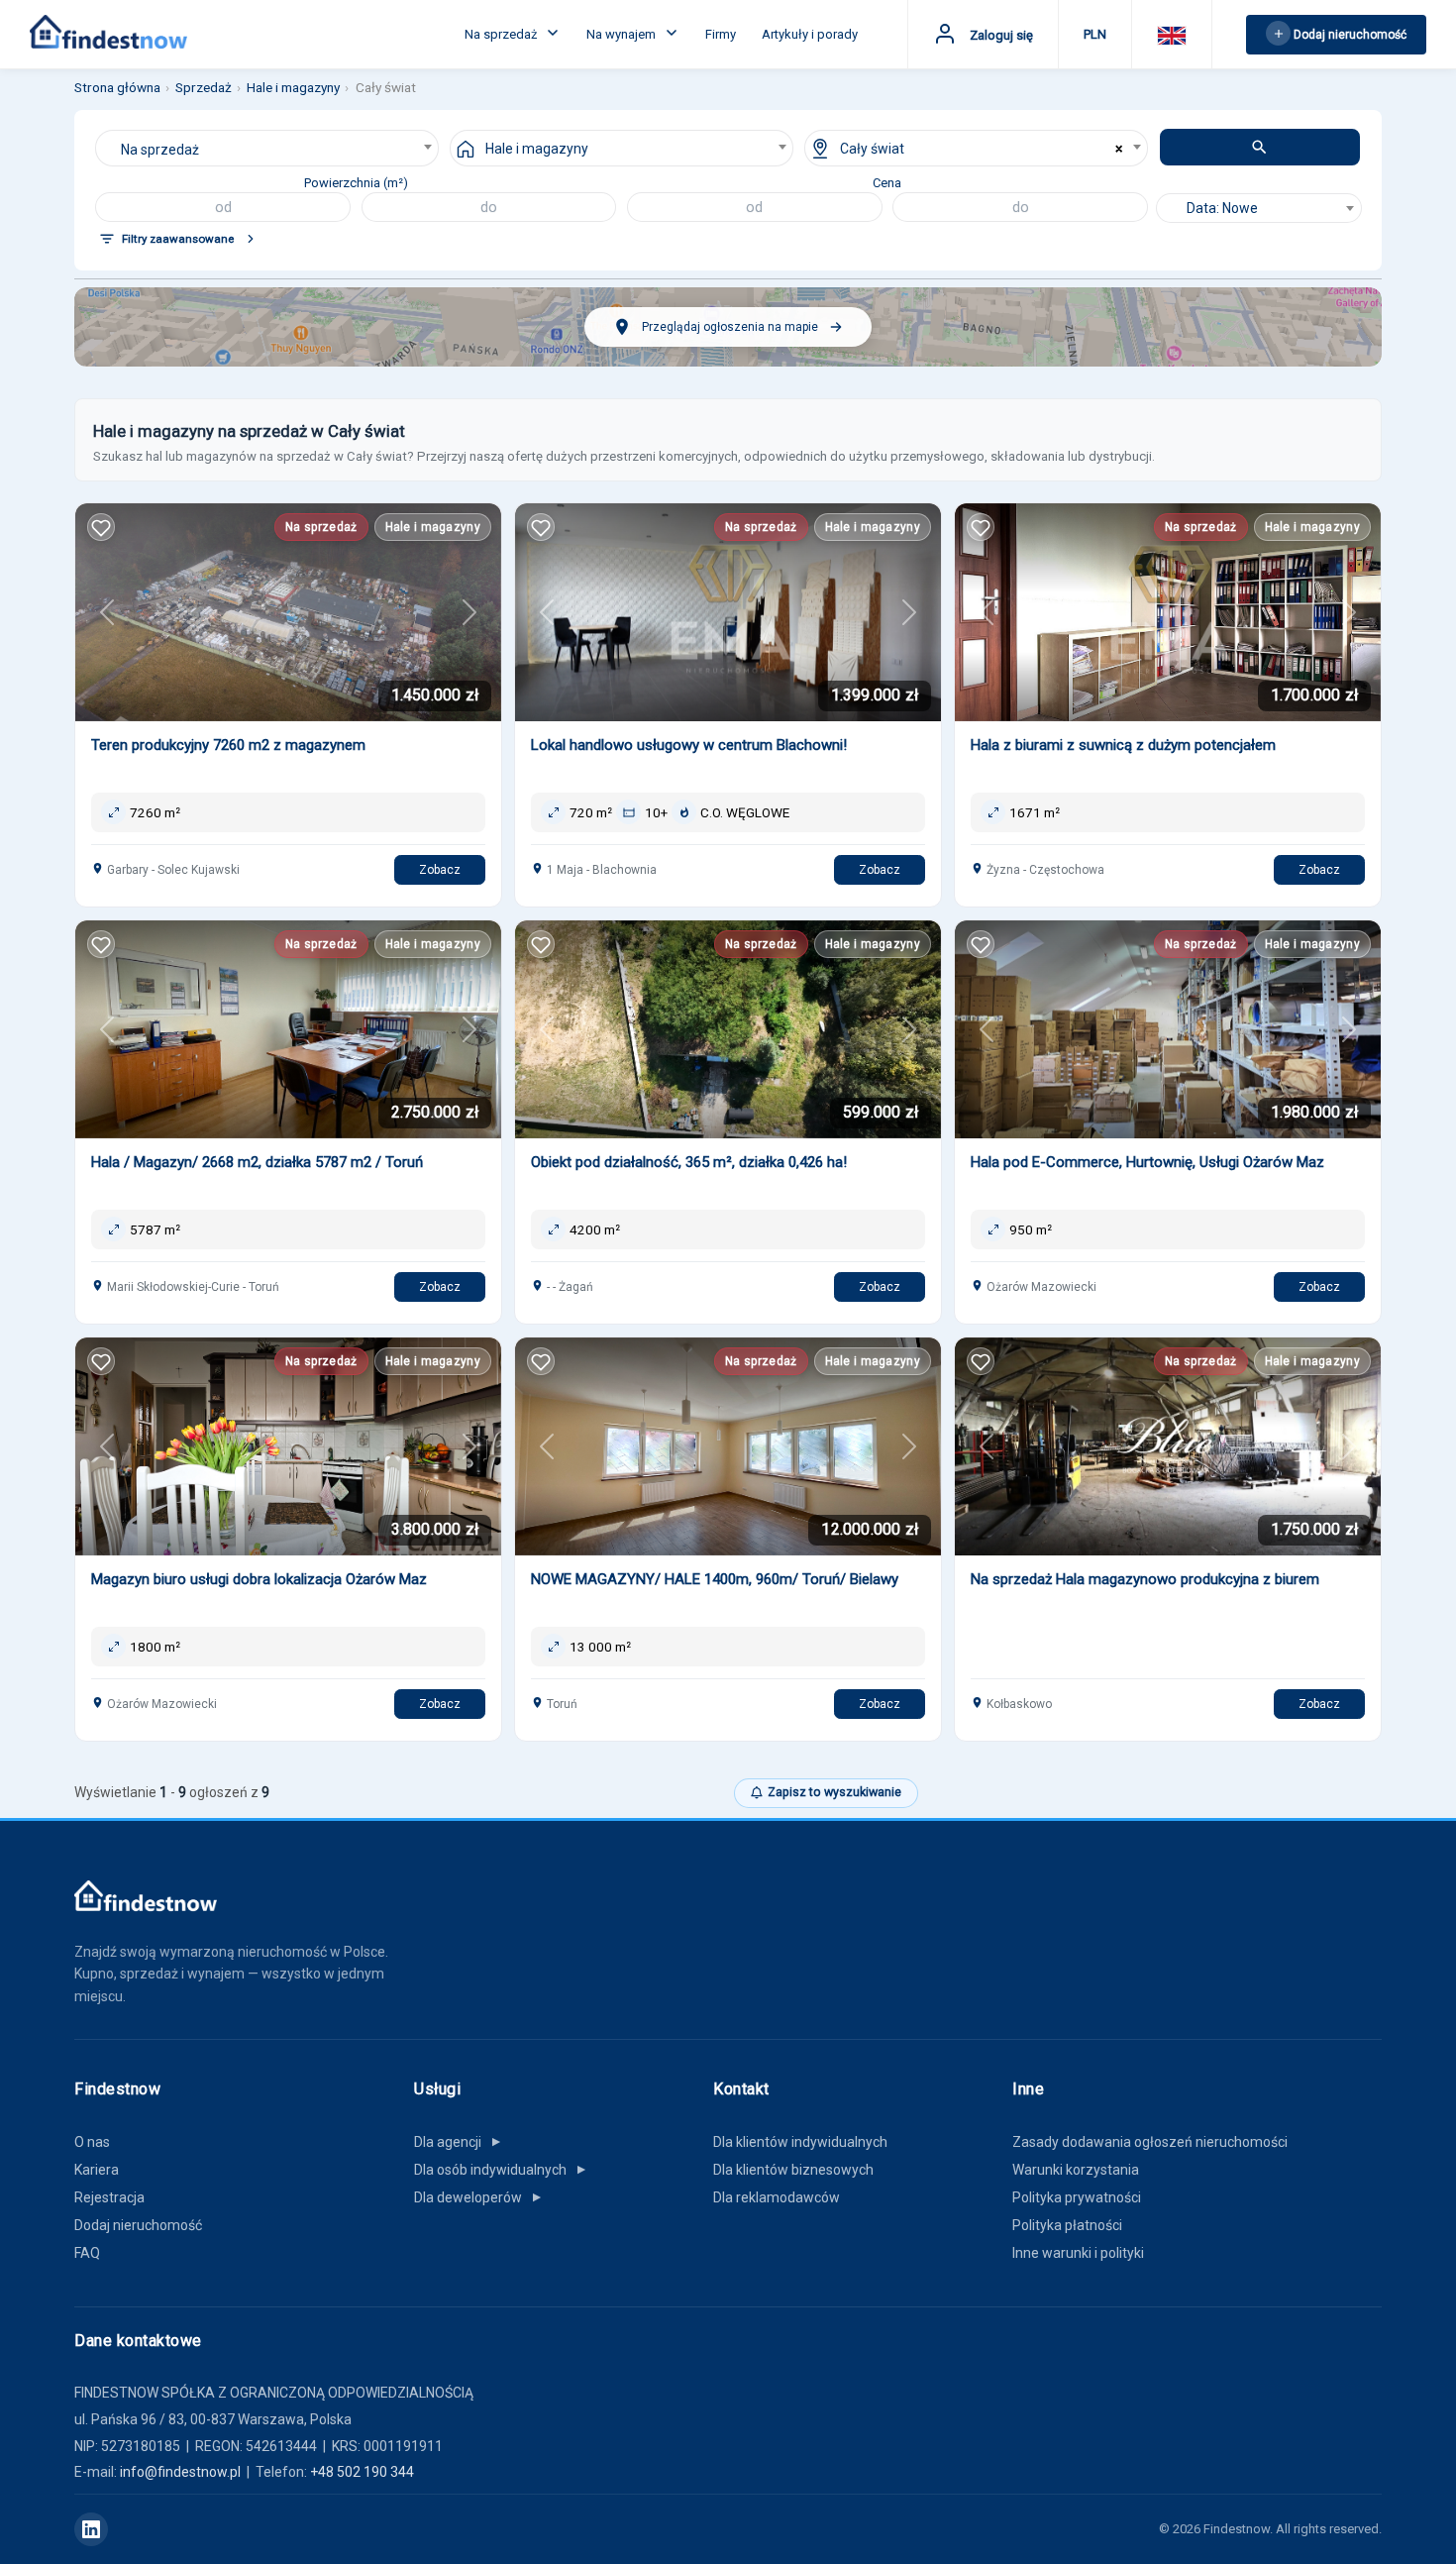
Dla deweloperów (479, 2197)
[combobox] (267, 148)
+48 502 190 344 (362, 2472)
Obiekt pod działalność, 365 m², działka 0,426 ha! (689, 1162)
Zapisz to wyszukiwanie (834, 1792)
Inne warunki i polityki (1078, 2253)
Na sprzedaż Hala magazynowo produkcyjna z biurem (1145, 1579)
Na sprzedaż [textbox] (160, 150)
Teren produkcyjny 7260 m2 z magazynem (228, 745)
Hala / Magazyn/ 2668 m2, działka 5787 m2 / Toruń (257, 1162)
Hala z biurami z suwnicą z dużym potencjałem (1123, 745)
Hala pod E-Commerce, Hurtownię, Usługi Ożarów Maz (1147, 1162)
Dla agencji (459, 2142)
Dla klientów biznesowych (793, 2170)
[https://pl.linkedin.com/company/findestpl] (91, 2529)
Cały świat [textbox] (872, 149)
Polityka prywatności (1077, 2197)
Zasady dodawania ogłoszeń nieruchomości (1150, 2142)
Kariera (97, 2170)
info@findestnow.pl (180, 2472)
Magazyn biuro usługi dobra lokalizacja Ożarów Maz (259, 1579)
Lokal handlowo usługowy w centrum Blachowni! (689, 745)
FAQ (87, 2253)
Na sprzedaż (502, 34)
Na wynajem (623, 34)
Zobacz (440, 870)
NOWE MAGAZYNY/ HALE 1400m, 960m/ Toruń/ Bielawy (715, 1579)
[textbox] (1259, 208)
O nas (92, 2142)
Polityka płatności (1067, 2225)
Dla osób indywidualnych (501, 2170)
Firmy (721, 34)
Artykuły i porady (810, 34)
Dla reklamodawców (777, 2197)
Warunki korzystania (1076, 2170)
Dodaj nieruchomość (138, 2225)
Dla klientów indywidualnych (800, 2142)
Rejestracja (109, 2197)
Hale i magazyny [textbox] (537, 149)
